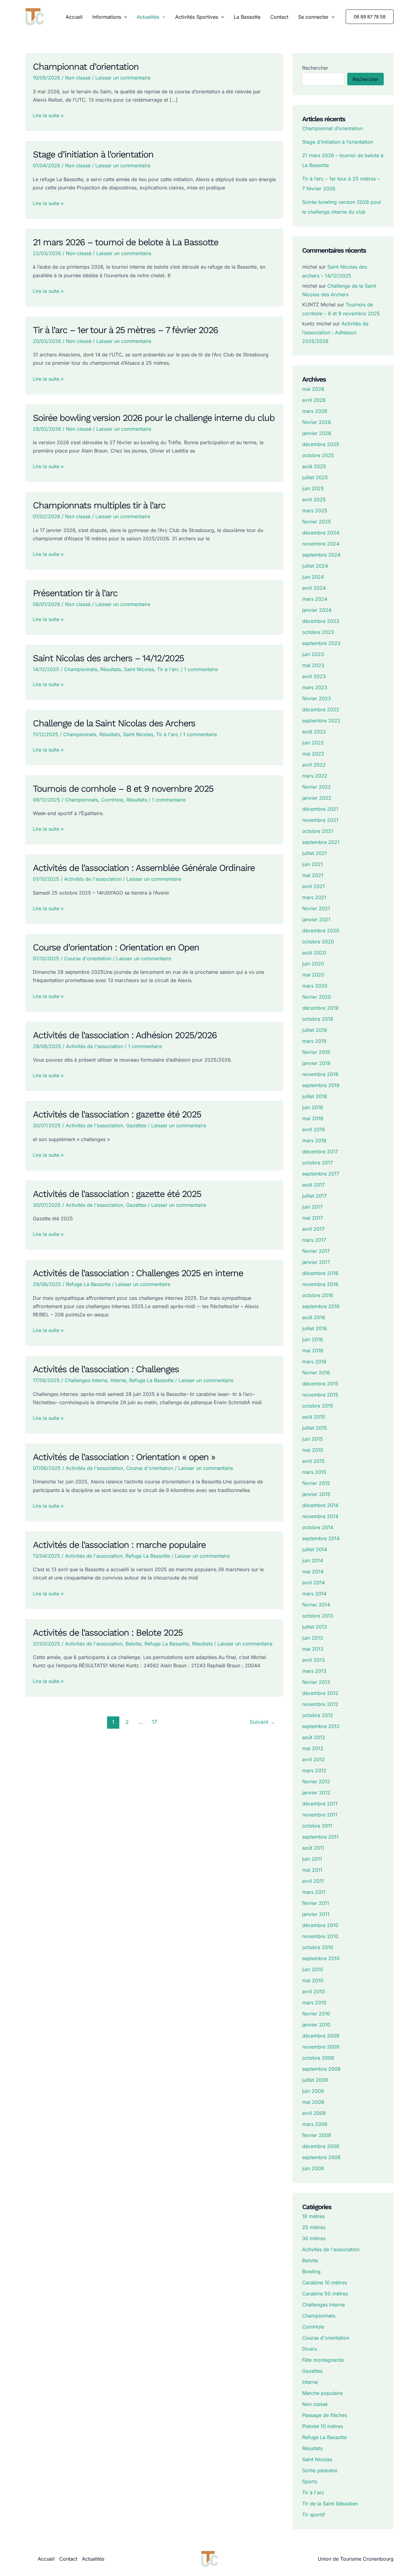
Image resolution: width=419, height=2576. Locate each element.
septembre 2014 (321, 1538)
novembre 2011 (320, 1815)
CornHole (112, 800)
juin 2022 (313, 743)
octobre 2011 (317, 1826)
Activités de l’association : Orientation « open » (124, 1457)
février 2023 (317, 698)
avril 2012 (313, 1759)
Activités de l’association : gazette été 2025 (117, 1114)
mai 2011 (312, 1870)
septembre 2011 (320, 1837)
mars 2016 (314, 1362)
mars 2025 (315, 511)
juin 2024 (313, 577)
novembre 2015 (320, 1395)
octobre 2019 (318, 1019)
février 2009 (317, 2135)
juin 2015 (313, 1439)
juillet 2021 (315, 853)
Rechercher (315, 68)
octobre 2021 (318, 831)
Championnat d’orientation (86, 66)
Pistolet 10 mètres (323, 2426)
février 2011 (316, 1903)
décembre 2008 (321, 2146)
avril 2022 (314, 765)
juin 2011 (312, 1859)
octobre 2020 (318, 942)
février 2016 (316, 1373)
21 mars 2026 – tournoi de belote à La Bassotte (125, 242)
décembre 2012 (320, 1693)
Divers (309, 2349)
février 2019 (316, 1052)
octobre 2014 (318, 1527)
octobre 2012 (318, 1715)
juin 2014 (313, 1560)
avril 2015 (313, 1461)
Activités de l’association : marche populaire (119, 1545)
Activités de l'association (93, 879)
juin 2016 (313, 1339)
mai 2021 (313, 875)
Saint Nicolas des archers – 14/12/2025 (108, 658)
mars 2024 (315, 599)
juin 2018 (313, 1107)
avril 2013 (313, 1660)
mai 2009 (313, 2102)
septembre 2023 (321, 643)
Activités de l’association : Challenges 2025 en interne (138, 1273)
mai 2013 (313, 1649)
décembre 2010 (320, 1925)
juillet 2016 (315, 1328)
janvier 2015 (316, 1494)
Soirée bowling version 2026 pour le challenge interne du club (154, 418)
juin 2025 (313, 488)
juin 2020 (313, 964)
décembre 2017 (320, 1152)
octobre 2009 (318, 2058)
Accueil (74, 17)
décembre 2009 (321, 2036)
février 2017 (316, 1251)
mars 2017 (314, 1240)
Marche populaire (322, 2393)
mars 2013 (314, 1671)
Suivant (262, 1722)
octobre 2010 (318, 1947)
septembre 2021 (321, 842)
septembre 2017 (321, 1174)
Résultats (111, 669)
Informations (107, 17)
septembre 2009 (321, 2069)
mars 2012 (314, 1770)
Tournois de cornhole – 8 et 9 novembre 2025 (123, 789)
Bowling (311, 2271)
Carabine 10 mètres (325, 2283)
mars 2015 (314, 1472)
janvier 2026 (317, 433)
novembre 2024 (321, 544)
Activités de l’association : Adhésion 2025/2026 (125, 1035)
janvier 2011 (316, 1914)
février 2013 (316, 1682)
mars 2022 (315, 776)
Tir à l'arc (168, 669)
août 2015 (314, 1417)
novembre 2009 (321, 2047)
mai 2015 (313, 1450)
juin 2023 (313, 654)
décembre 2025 (321, 444)
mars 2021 (314, 897)
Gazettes (136, 1125)
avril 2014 (313, 1583)
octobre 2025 (318, 455)
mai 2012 (313, 1748)
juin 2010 (313, 1969)
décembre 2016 (320, 1273)
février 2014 (316, 1605)
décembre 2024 (321, 533)
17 (154, 1722)
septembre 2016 (321, 1306)
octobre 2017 (317, 1163)
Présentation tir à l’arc (75, 593)
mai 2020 (313, 975)
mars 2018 (314, 1140)
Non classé (78, 78)
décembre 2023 (321, 621)
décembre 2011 (320, 1804)
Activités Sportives (197, 17)
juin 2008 (313, 2168)
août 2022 (314, 732)
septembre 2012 (321, 1726)
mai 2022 (313, 754)
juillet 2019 (315, 1030)
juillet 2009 (315, 2080)
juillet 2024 (315, 566)
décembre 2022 (321, 709)
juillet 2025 (315, 477)
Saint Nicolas (139, 669)
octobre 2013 (318, 1616)
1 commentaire (201, 669)
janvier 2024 (317, 610)
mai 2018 (313, 1118)
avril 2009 (314, 2113)
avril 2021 (313, 886)
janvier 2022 (317, 798)
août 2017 (313, 1185)
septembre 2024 (321, 555)
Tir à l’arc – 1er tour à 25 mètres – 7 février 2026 (125, 330)
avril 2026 (314, 400)
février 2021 (316, 908)
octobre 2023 (318, 632)
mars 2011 (314, 1892)
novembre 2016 (320, 1284)
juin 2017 (312, 1207)
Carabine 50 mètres (325, 2294)
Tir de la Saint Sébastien (330, 2504)
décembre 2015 (320, 1384)
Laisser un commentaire (123, 78)
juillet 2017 (314, 1196)
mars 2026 (315, 411)
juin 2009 (313, 2091)
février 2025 (317, 522)
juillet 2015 (315, 1428)
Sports (310, 2481)
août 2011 (313, 1848)
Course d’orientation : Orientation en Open (116, 947)
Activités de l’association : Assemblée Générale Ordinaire (144, 868)
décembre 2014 (320, 1505)
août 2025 (314, 466)
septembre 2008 (321, 2157)
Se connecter (313, 17)
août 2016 (314, 1317)
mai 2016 (313, 1350)
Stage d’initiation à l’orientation (93, 154)
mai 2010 (313, 1980)
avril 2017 (313, 1229)
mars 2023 (315, 687)
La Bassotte (247, 17)
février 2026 (317, 422)
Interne (118, 1380)
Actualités (148, 17)
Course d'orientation (88, 958)
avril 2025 (314, 499)
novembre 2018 (320, 1074)
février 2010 (316, 2014)
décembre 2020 (321, 931)
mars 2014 (314, 1594)
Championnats (81, 669)
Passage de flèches (325, 2415)
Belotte (133, 1644)
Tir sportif (313, 2515)
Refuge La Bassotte (88, 1284)
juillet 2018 (315, 1096)
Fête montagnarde (323, 2360)
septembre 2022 (321, 721)
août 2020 (314, 953)
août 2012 (314, 1737)
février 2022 (317, 787)
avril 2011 (313, 1881)
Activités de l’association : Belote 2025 (108, 1632)
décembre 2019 (320, 1008)
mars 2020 (315, 986)
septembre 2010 (321, 1958)
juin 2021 (313, 864)
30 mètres (314, 2238)
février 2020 (317, 997)
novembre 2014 (320, 1516)
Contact (279, 17)
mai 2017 (313, 1218)
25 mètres (314, 2227)
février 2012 (316, 1781)
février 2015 (316, 1483)
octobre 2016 (318, 1295)
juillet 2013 (315, 1627)
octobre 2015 (318, 1406)
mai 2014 (313, 1572)
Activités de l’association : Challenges (106, 1369)
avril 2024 (314, 588)
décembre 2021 (320, 809)
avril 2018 (313, 1129)
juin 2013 (313, 1638)
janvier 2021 (316, 919)
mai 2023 (313, 665)
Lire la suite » (48, 116)
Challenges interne (86, 1380)
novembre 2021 (320, 820)
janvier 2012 (316, 1793)
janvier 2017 (316, 1262)
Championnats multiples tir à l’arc (99, 505)
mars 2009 (315, 2124)
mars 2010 (314, 2003)
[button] (124, 17)
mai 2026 (313, 389)
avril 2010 (313, 1991)
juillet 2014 (315, 1549)
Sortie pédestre (320, 2470)
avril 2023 (314, 676)
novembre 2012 (320, 1704)
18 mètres (313, 2216)
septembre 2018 (321, 1085)
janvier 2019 (316, 1063)
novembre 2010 (320, 1936)
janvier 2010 (316, 2025)
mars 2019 (314, 1041)
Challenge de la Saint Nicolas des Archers (114, 723)
